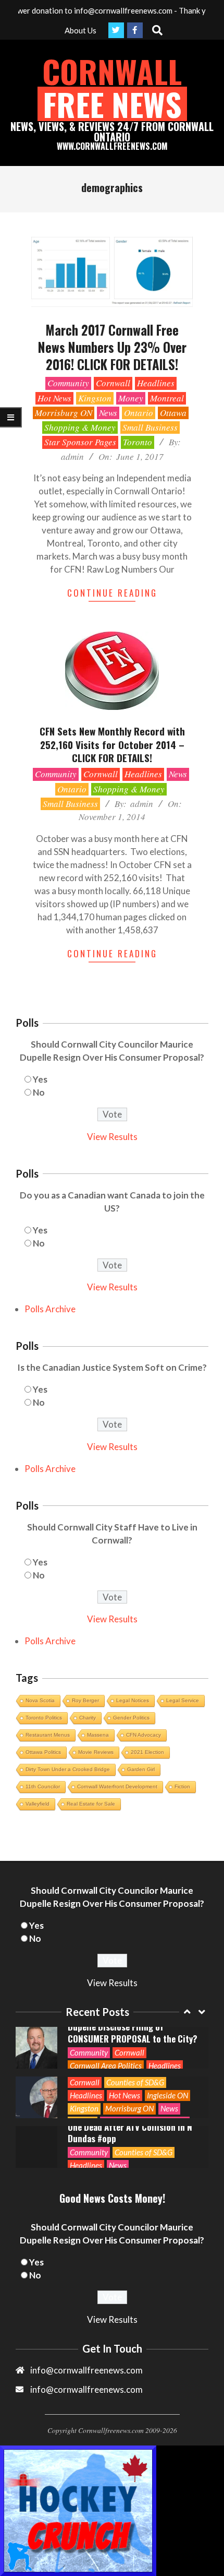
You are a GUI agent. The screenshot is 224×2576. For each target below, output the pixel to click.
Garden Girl (141, 1769)
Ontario (139, 413)
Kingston (95, 398)
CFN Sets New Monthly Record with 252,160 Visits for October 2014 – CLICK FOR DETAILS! (112, 744)
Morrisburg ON (64, 413)
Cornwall (113, 383)
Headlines (156, 383)
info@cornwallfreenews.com (86, 2389)
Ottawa (173, 413)
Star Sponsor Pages (80, 442)
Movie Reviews (96, 1752)
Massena (98, 1735)
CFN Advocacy (144, 1735)
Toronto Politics (44, 1718)
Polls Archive (50, 1309)
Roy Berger (85, 1700)
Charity (88, 1718)
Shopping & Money (80, 427)
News (108, 413)
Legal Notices (133, 1700)
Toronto (138, 442)
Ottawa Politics (43, 1752)
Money (131, 398)
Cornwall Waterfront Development (117, 1786)
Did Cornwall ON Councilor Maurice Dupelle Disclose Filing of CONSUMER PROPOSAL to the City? (133, 2027)
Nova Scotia (40, 1700)
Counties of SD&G (135, 2082)
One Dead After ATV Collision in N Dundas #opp (130, 2133)
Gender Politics (131, 1718)
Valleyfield (38, 1804)
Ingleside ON (167, 2095)
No (39, 1092)
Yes (40, 1079)
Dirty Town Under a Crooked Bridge (68, 1769)
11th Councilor (43, 1786)
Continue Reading (112, 593)
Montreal (167, 398)
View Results (112, 1137)
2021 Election (147, 1752)
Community (68, 383)
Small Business (150, 427)
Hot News (54, 398)
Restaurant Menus (48, 1735)
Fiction (182, 1786)
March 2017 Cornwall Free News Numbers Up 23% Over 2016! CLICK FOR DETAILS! (112, 347)
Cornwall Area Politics (106, 2065)
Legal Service (183, 1700)
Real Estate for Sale (91, 1804)
